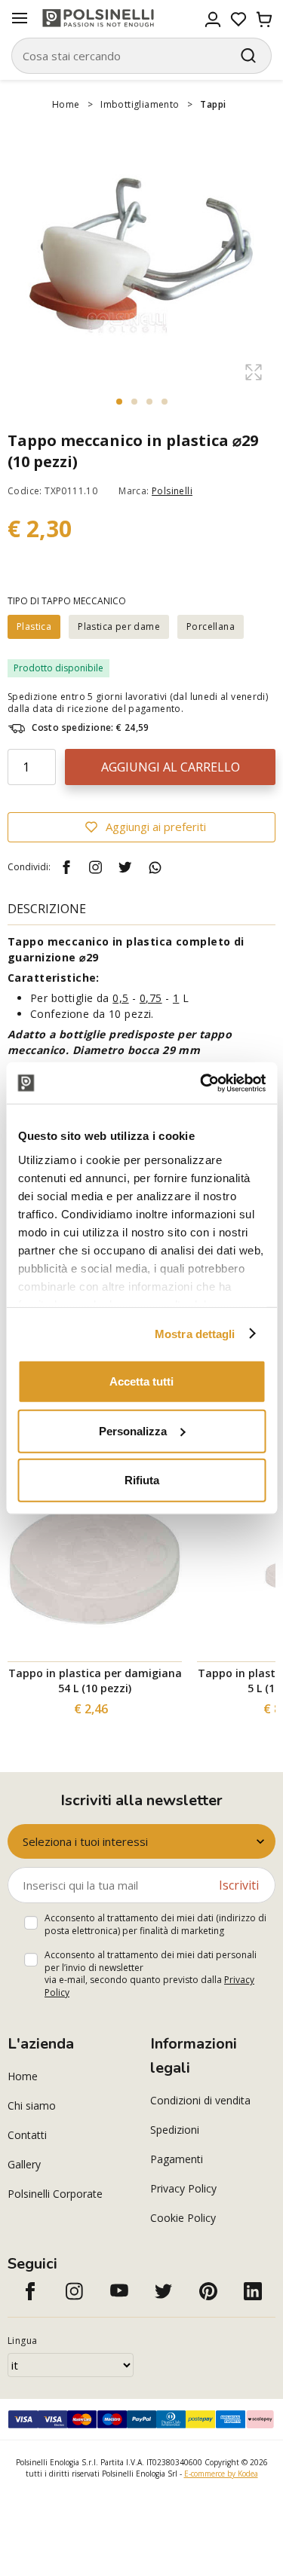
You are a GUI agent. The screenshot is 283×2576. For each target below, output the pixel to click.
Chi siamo (32, 2105)
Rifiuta (142, 1480)
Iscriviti (239, 1885)
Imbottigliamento (140, 104)
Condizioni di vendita (200, 2100)
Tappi (213, 104)
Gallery (24, 2164)
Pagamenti (177, 2159)
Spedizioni (175, 2130)
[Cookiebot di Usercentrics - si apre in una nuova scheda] (201, 1083)
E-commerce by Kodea (221, 2474)
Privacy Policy (183, 2188)
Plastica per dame (119, 626)
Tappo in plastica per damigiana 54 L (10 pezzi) (95, 1681)
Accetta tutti (141, 1381)
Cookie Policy (183, 2218)
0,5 (120, 998)
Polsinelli (172, 491)
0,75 (151, 998)
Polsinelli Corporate (55, 2194)
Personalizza (133, 1430)
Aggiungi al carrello (171, 767)
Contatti (27, 2135)
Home (66, 104)
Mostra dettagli (195, 1333)
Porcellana (211, 626)
